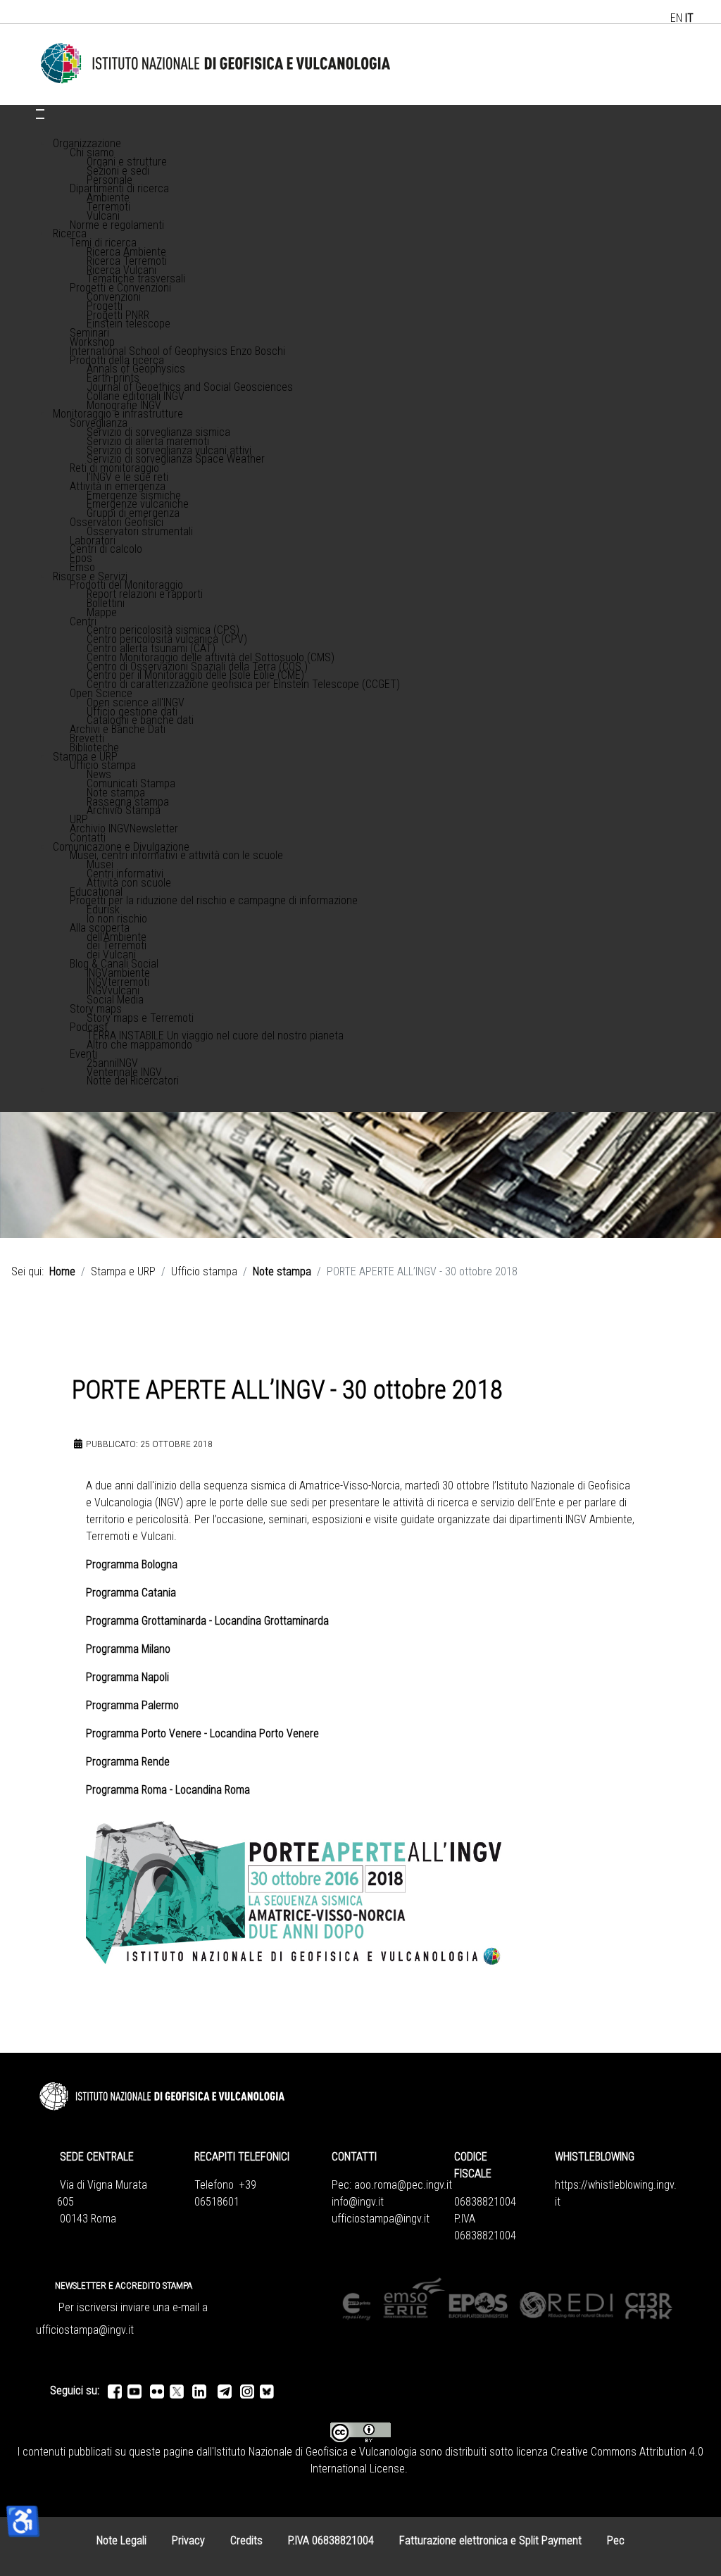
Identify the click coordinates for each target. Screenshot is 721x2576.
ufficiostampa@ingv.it (381, 2219)
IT (689, 18)
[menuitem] (87, 143)
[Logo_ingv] (216, 64)
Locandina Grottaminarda (273, 1621)
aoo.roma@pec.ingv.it (403, 2185)
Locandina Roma (213, 1790)
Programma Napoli (129, 1677)
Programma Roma (128, 1790)
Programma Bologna (133, 1564)
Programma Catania (132, 1593)
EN (676, 18)
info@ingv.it (358, 2202)
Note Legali (121, 2540)
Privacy (188, 2540)
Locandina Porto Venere (264, 1733)
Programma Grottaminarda (146, 1621)
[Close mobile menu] (40, 118)
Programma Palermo (132, 1705)
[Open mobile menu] (40, 110)
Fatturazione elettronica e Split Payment (490, 2540)
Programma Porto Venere (144, 1733)
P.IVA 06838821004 (331, 2540)
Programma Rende (128, 1762)
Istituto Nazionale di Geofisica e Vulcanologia (315, 2452)
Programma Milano (130, 1649)
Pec (616, 2540)
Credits (246, 2540)
